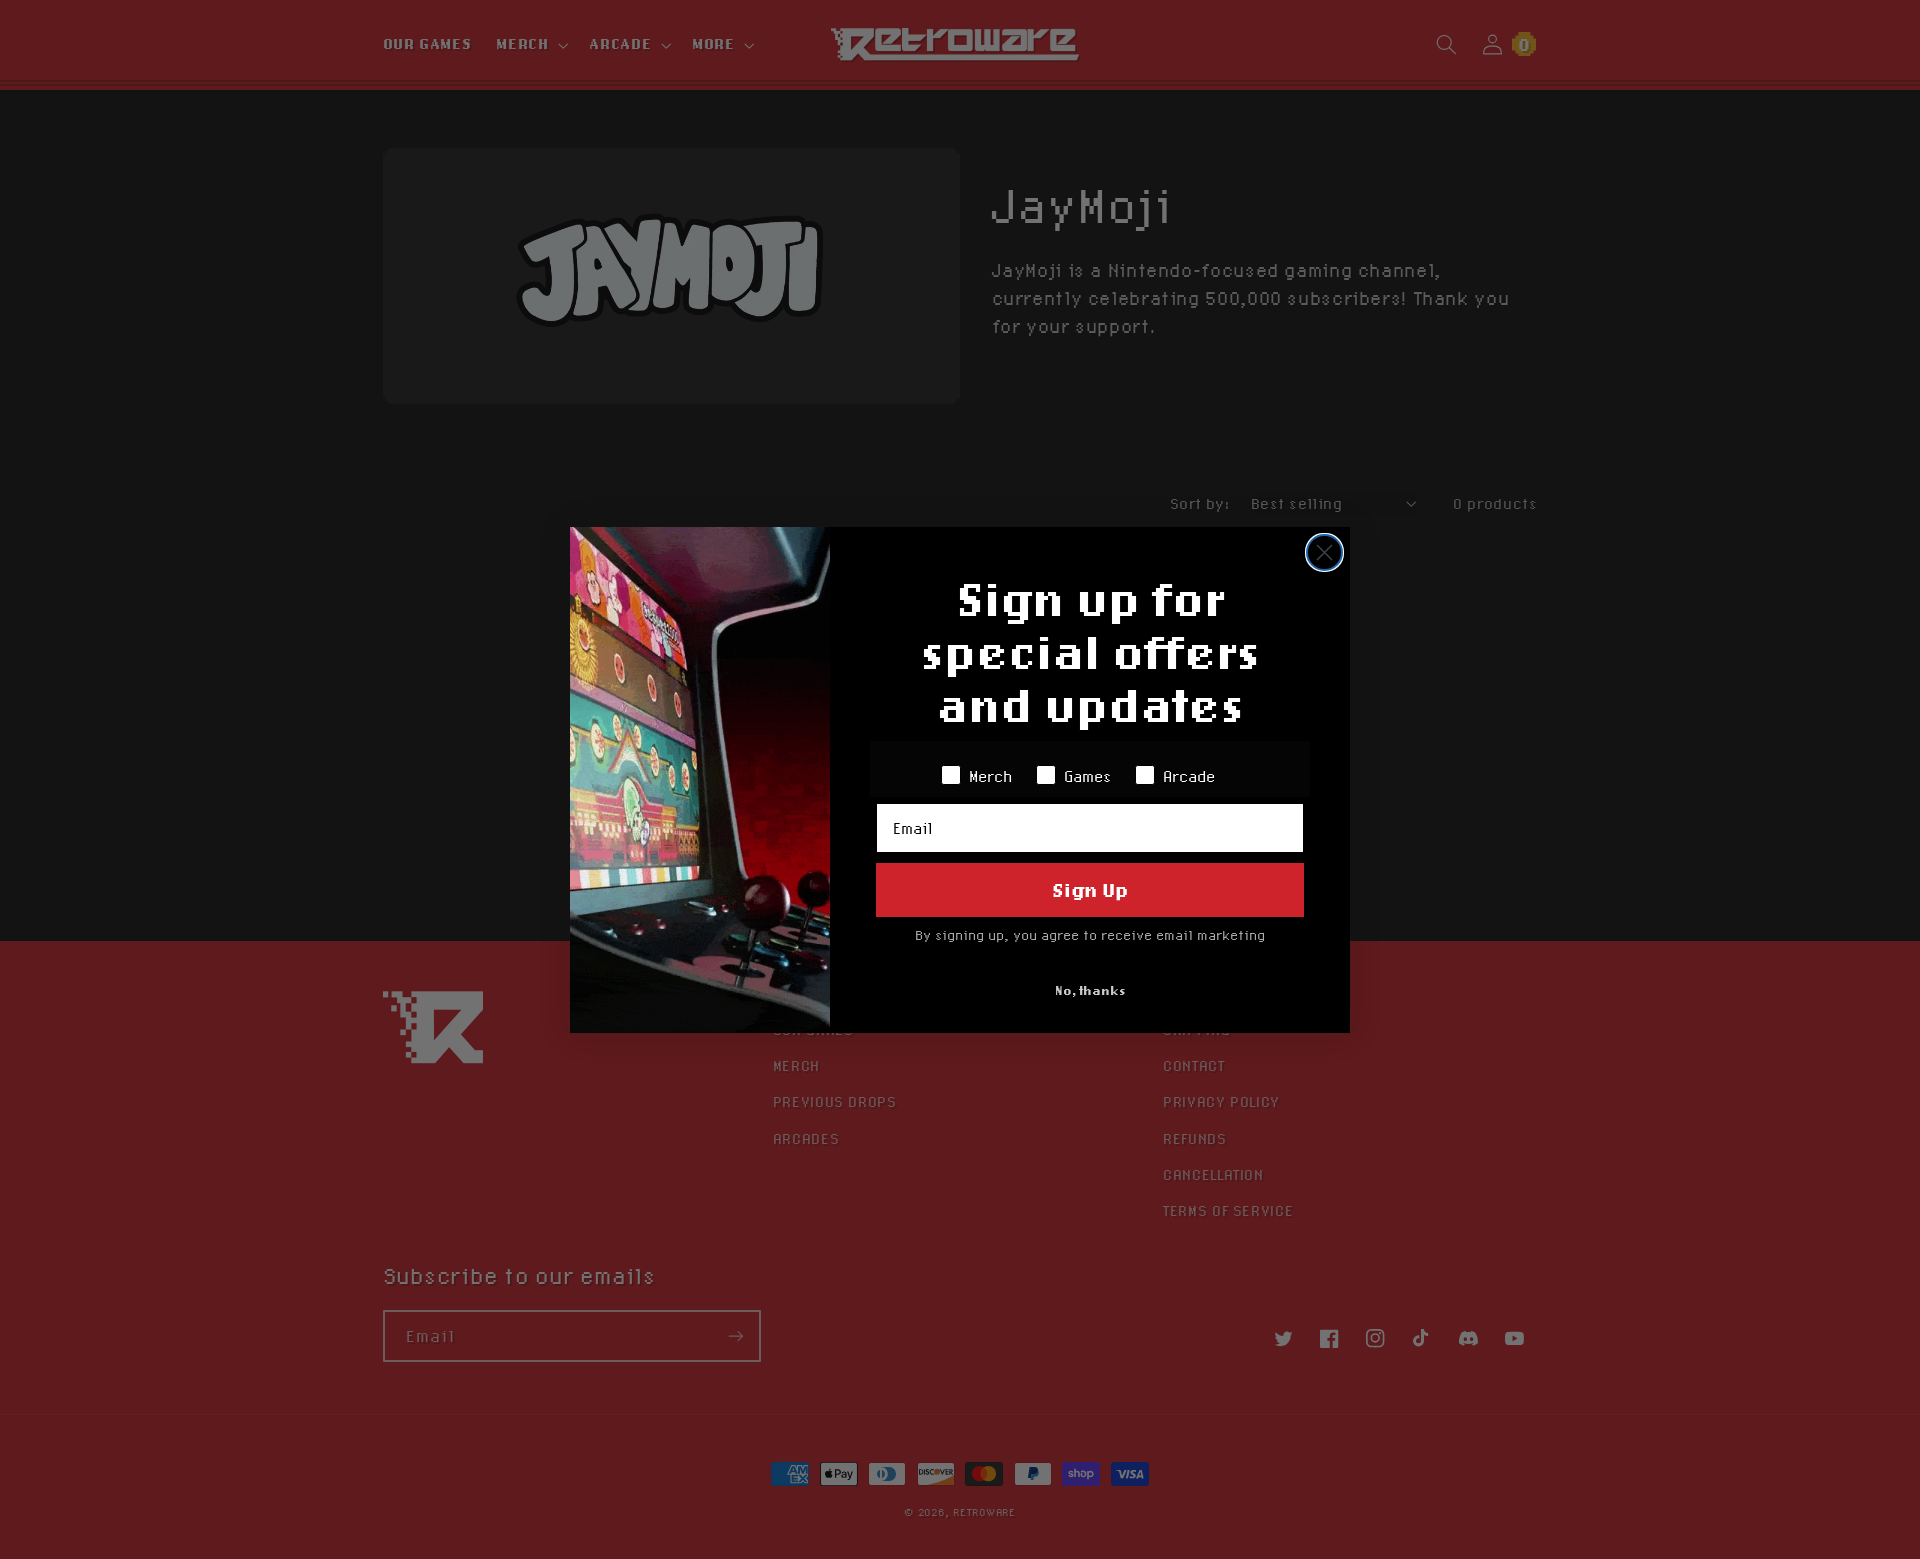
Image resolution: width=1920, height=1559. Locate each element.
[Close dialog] (1324, 552)
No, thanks (1090, 990)
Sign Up (1090, 889)
